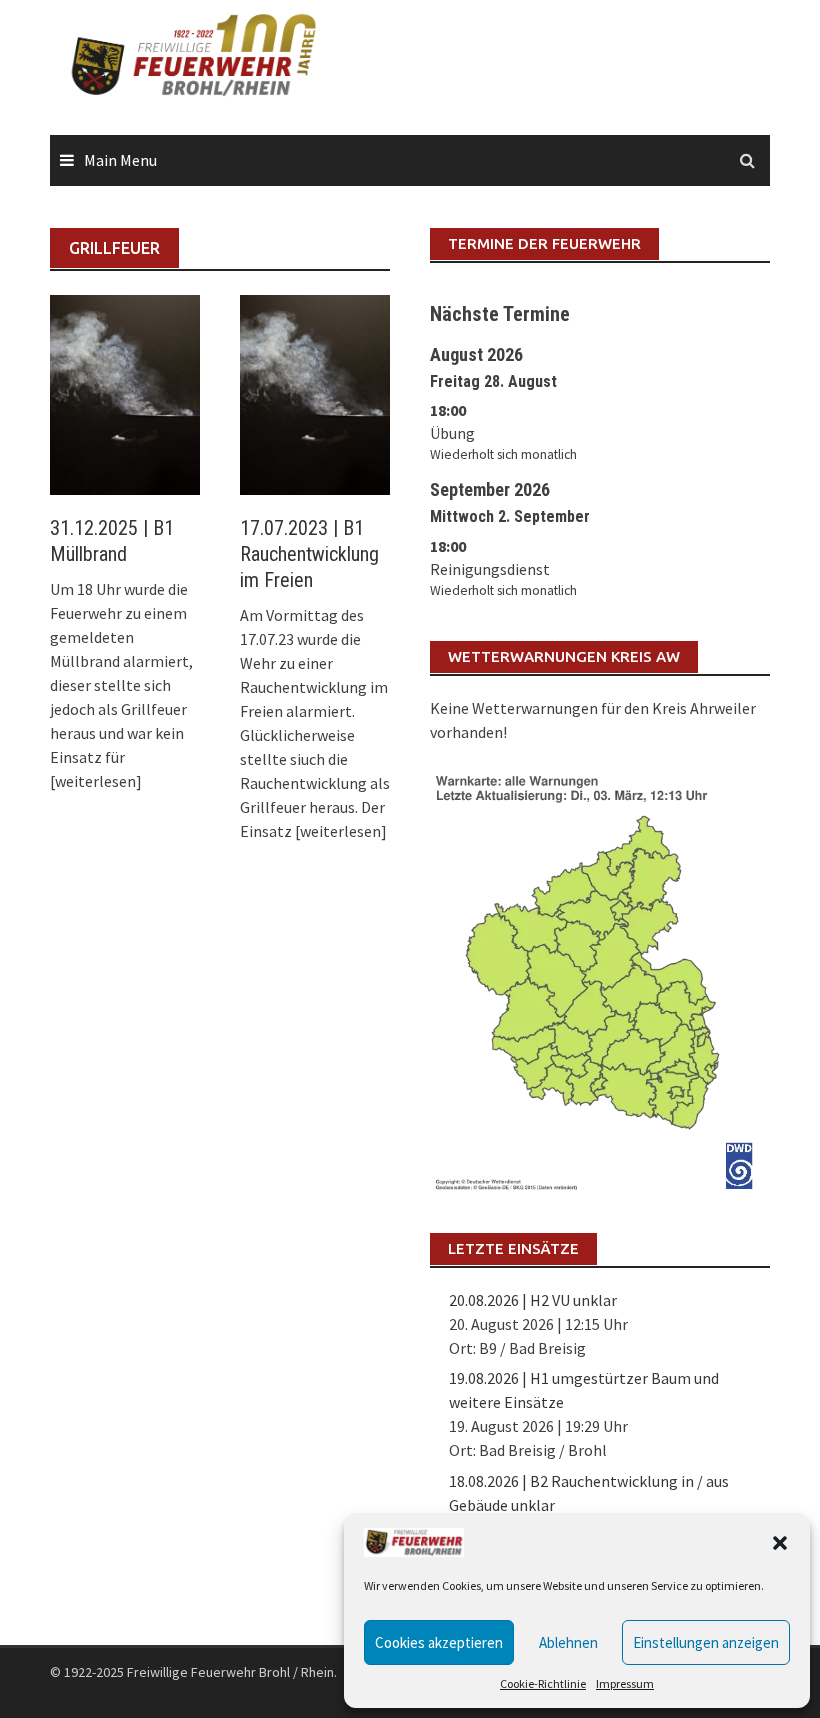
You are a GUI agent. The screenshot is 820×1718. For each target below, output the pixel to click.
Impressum (625, 1683)
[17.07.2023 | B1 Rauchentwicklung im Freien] (315, 393)
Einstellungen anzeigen (706, 1642)
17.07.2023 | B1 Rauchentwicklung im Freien (309, 554)
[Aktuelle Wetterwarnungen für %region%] (600, 978)
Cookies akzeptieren (439, 1642)
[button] (780, 1543)
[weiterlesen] (96, 781)
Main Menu (120, 160)
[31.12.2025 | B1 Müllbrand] (125, 393)
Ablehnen (568, 1642)
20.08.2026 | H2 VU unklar (533, 1300)
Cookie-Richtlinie (543, 1683)
